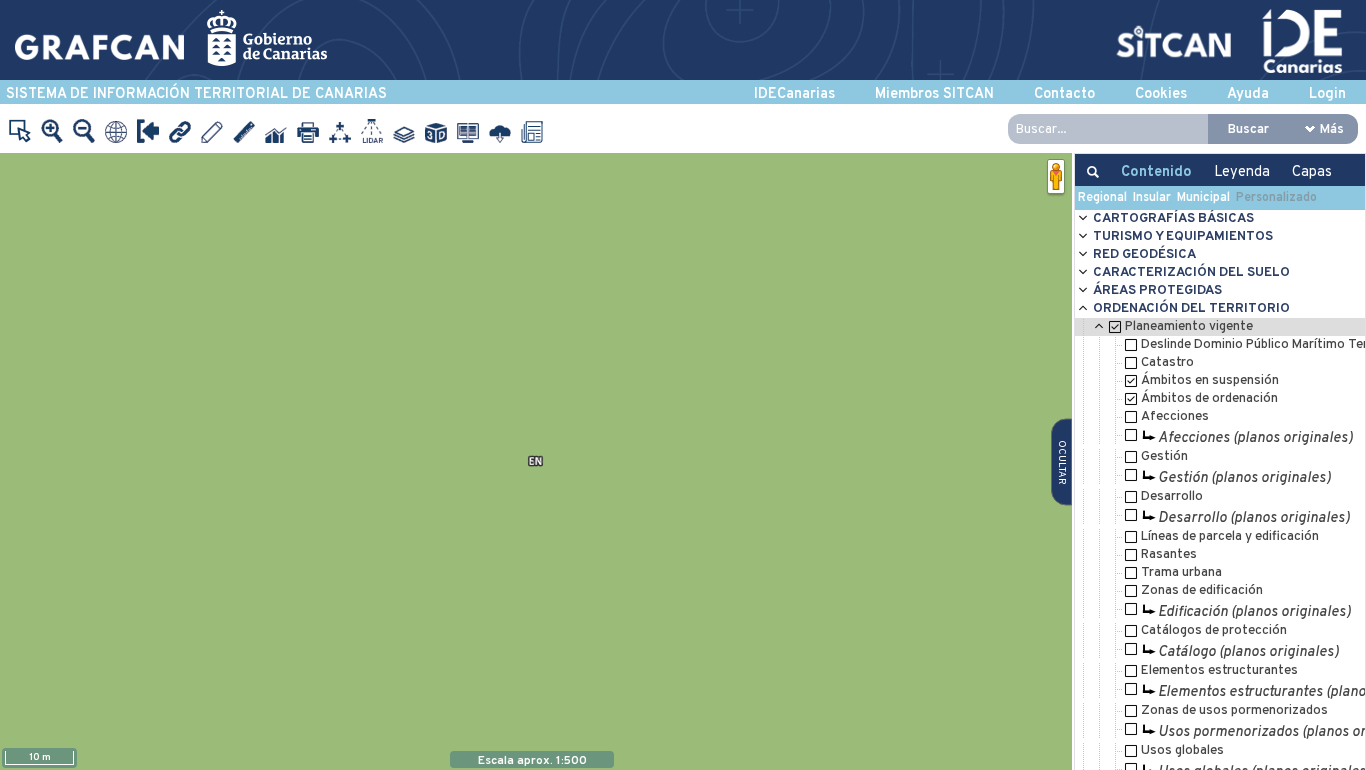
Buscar (1248, 129)
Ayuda (1248, 94)
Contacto (1064, 94)
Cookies (1161, 94)
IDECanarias (794, 94)
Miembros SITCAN (934, 94)
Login (1327, 94)
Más (1332, 129)
